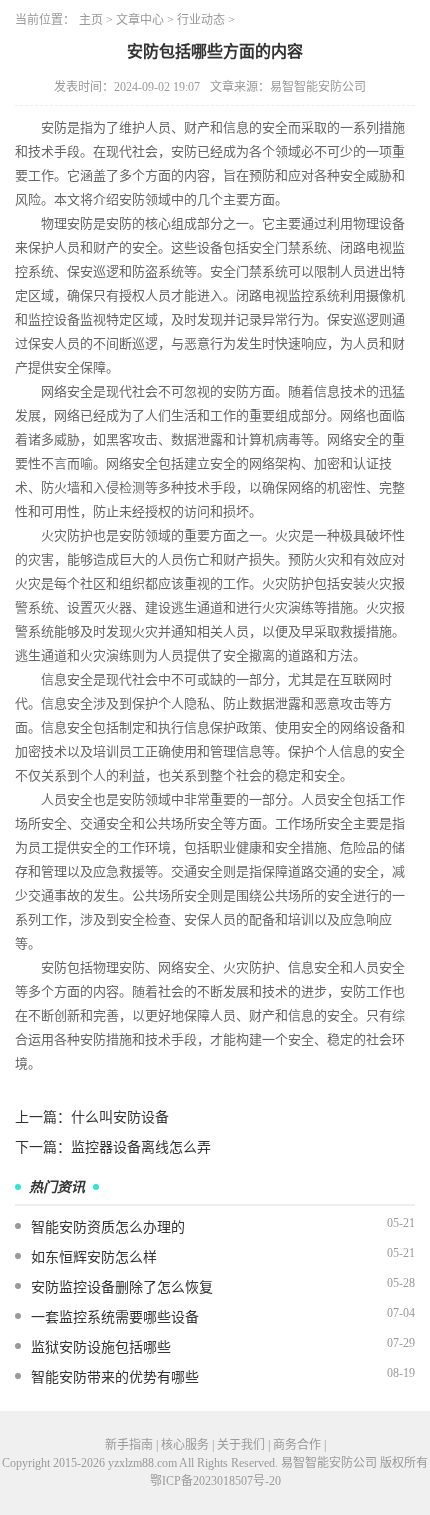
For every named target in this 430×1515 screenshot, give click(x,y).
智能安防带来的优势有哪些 (115, 1377)
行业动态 (201, 20)
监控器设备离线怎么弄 (141, 1147)
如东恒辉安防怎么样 (94, 1257)
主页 (91, 20)
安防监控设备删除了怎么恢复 (122, 1287)
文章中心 (140, 20)
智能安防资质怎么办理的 (108, 1227)
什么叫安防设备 (120, 1117)
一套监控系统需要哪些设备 (115, 1317)
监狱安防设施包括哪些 (101, 1347)
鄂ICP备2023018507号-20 (215, 1481)
